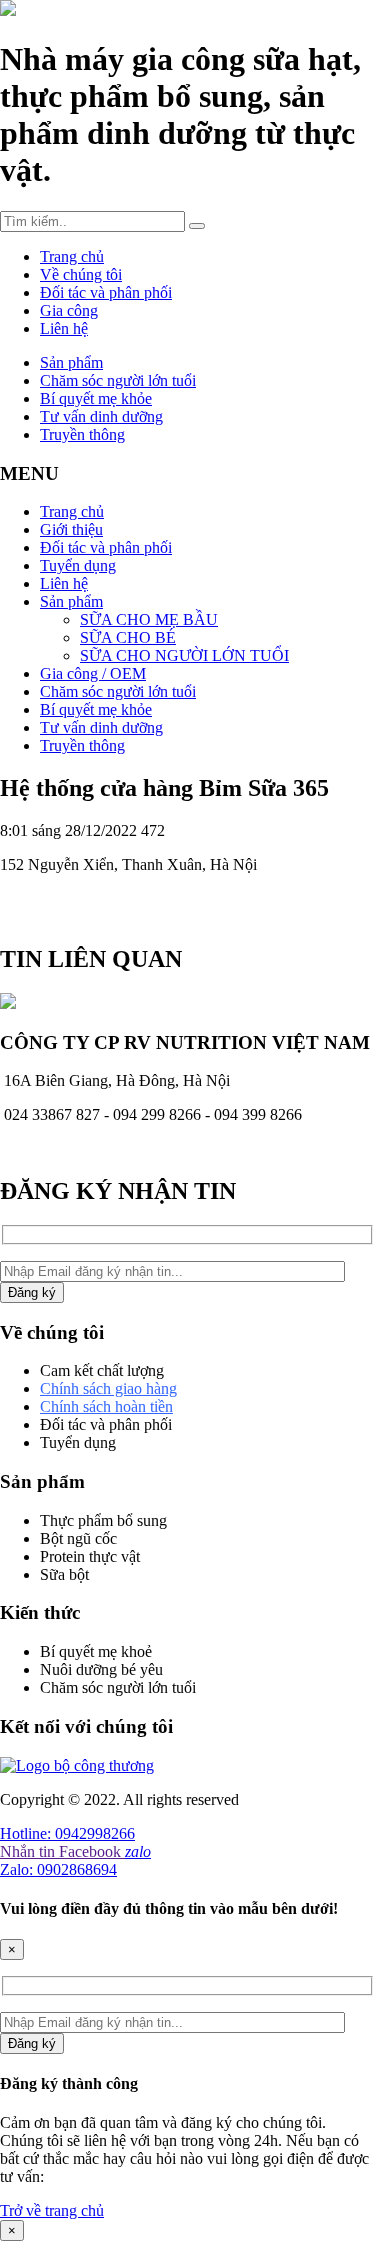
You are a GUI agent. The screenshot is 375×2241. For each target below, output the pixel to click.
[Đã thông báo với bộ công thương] (77, 1765)
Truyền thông (82, 434)
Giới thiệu (71, 529)
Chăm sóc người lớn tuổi (118, 380)
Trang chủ (72, 256)
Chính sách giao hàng (108, 1388)
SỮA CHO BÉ (128, 637)
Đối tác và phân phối (106, 292)
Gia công (69, 310)
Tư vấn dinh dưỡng (101, 416)
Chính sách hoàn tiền (106, 1406)
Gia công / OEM (93, 673)
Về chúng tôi (81, 274)
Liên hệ (64, 328)
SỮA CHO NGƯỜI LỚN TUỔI (184, 655)
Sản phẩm (71, 362)
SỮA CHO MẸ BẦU (149, 619)
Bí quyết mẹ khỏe (96, 398)
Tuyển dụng (78, 565)
